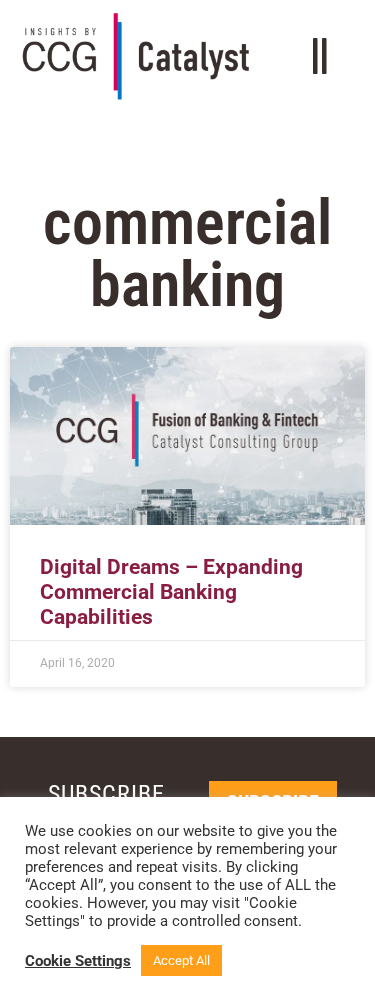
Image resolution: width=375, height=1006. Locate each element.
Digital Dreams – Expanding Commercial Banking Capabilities (171, 592)
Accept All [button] (181, 960)
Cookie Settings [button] (78, 961)
